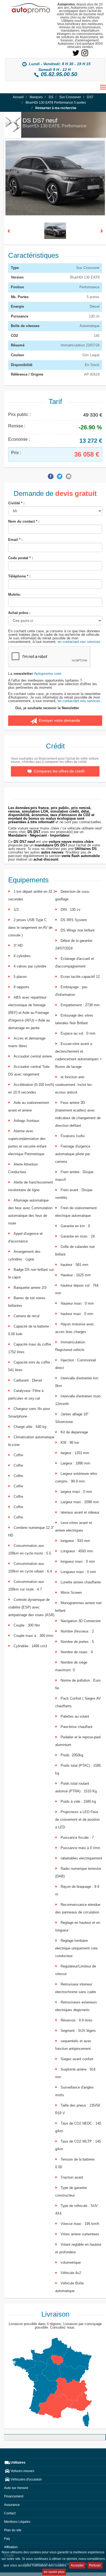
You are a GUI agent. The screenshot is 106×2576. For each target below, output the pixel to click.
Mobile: (14, 594)
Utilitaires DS (86, 849)
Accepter (77, 2565)
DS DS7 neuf (24, 842)
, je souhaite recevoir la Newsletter (47, 708)
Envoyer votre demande (58, 720)
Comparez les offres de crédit (59, 771)
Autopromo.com (48, 673)
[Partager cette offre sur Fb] (51, 476)
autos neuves (52, 852)
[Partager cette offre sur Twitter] (60, 476)
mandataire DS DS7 (51, 845)
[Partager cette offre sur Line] (42, 476)
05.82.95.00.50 (59, 74)
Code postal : (21, 558)
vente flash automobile (81, 856)
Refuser (95, 2565)
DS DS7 (34, 832)
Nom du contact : (24, 521)
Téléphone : (19, 576)
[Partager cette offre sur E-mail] (69, 476)
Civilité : (16, 503)
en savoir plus (54, 2572)
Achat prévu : (19, 613)
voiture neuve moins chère (71, 842)
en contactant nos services (79, 642)
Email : (15, 540)
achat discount (46, 859)
